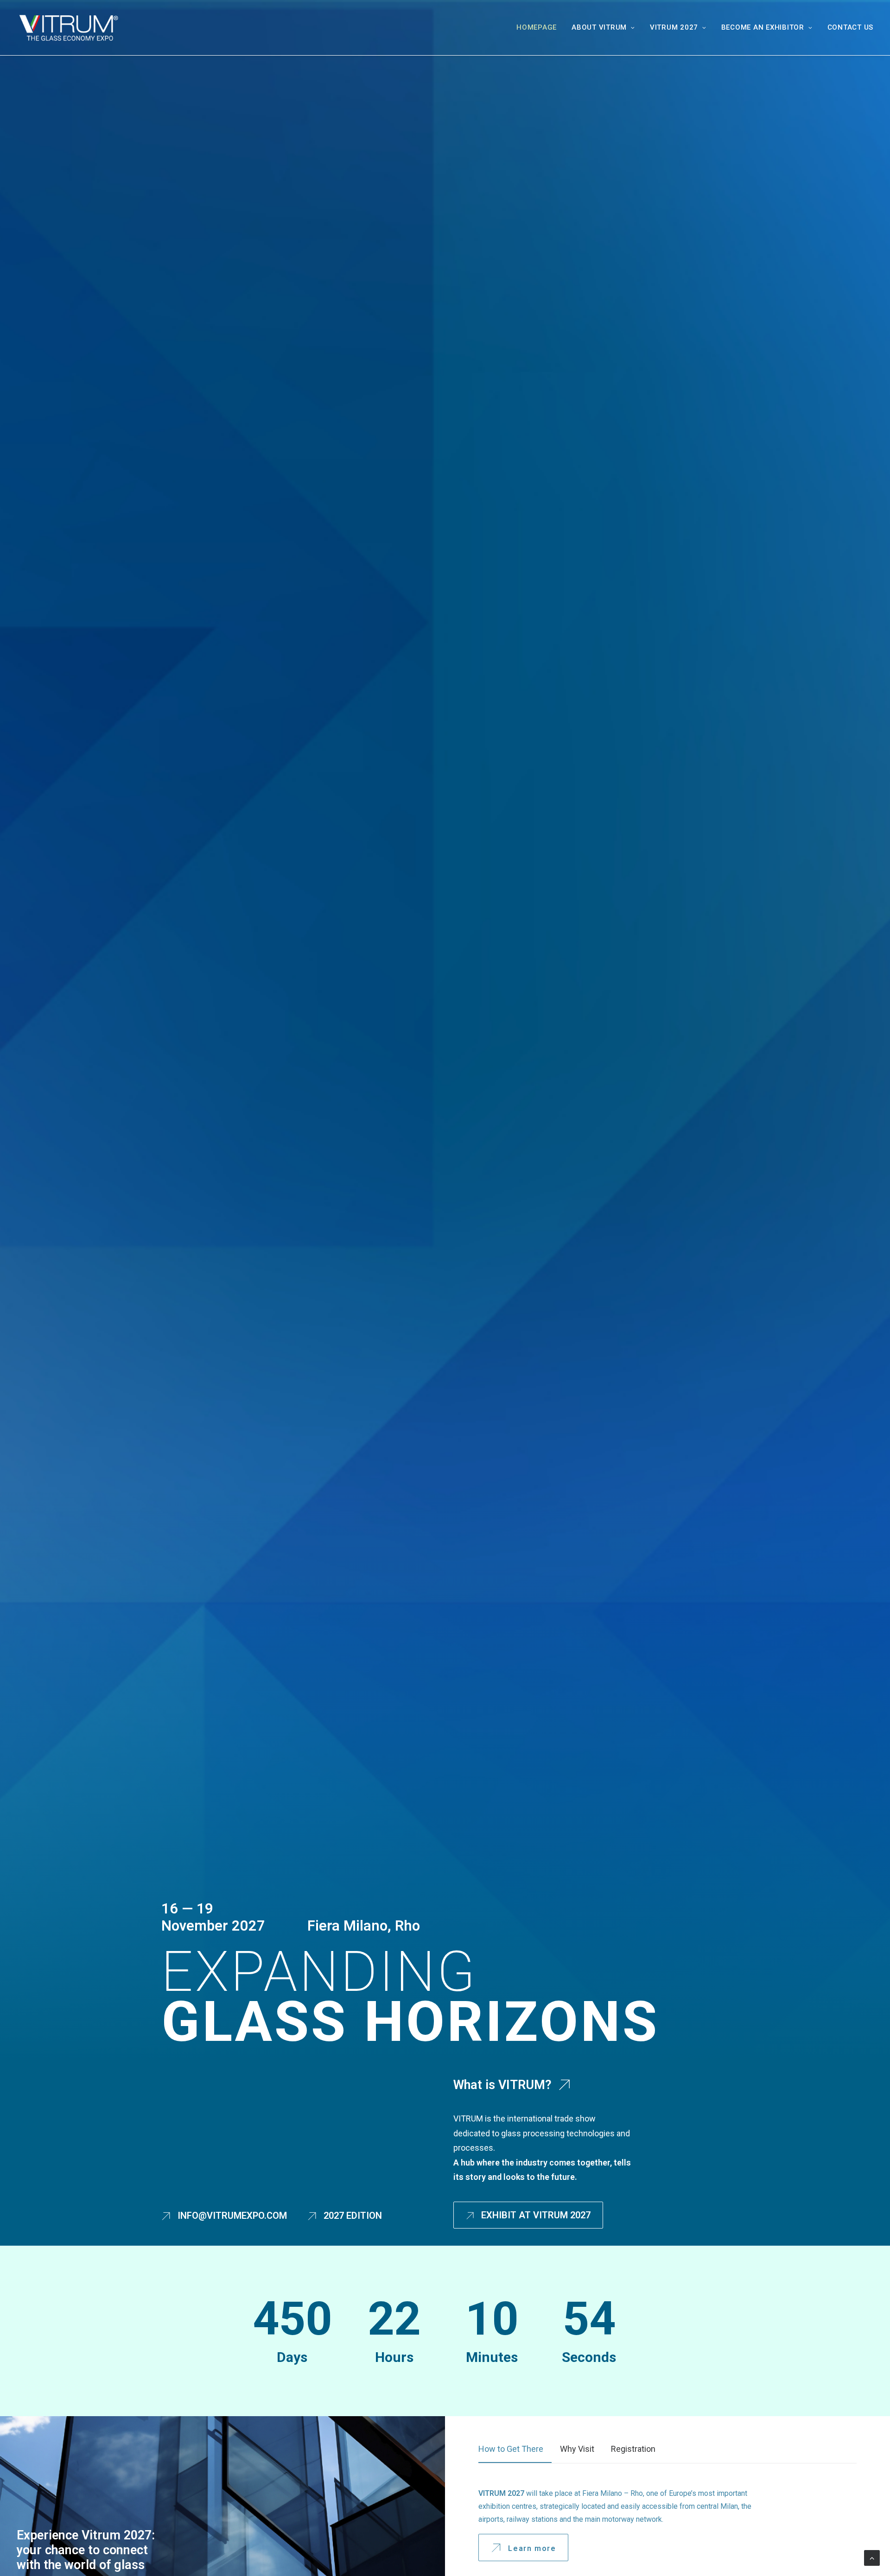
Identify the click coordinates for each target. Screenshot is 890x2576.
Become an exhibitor (763, 27)
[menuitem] (540, 28)
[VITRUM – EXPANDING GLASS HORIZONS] (68, 28)
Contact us (851, 27)
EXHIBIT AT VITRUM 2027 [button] (536, 2215)
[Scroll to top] (872, 2557)
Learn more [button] (532, 2549)
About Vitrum (599, 27)
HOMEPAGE (537, 27)
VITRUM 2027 (674, 27)
